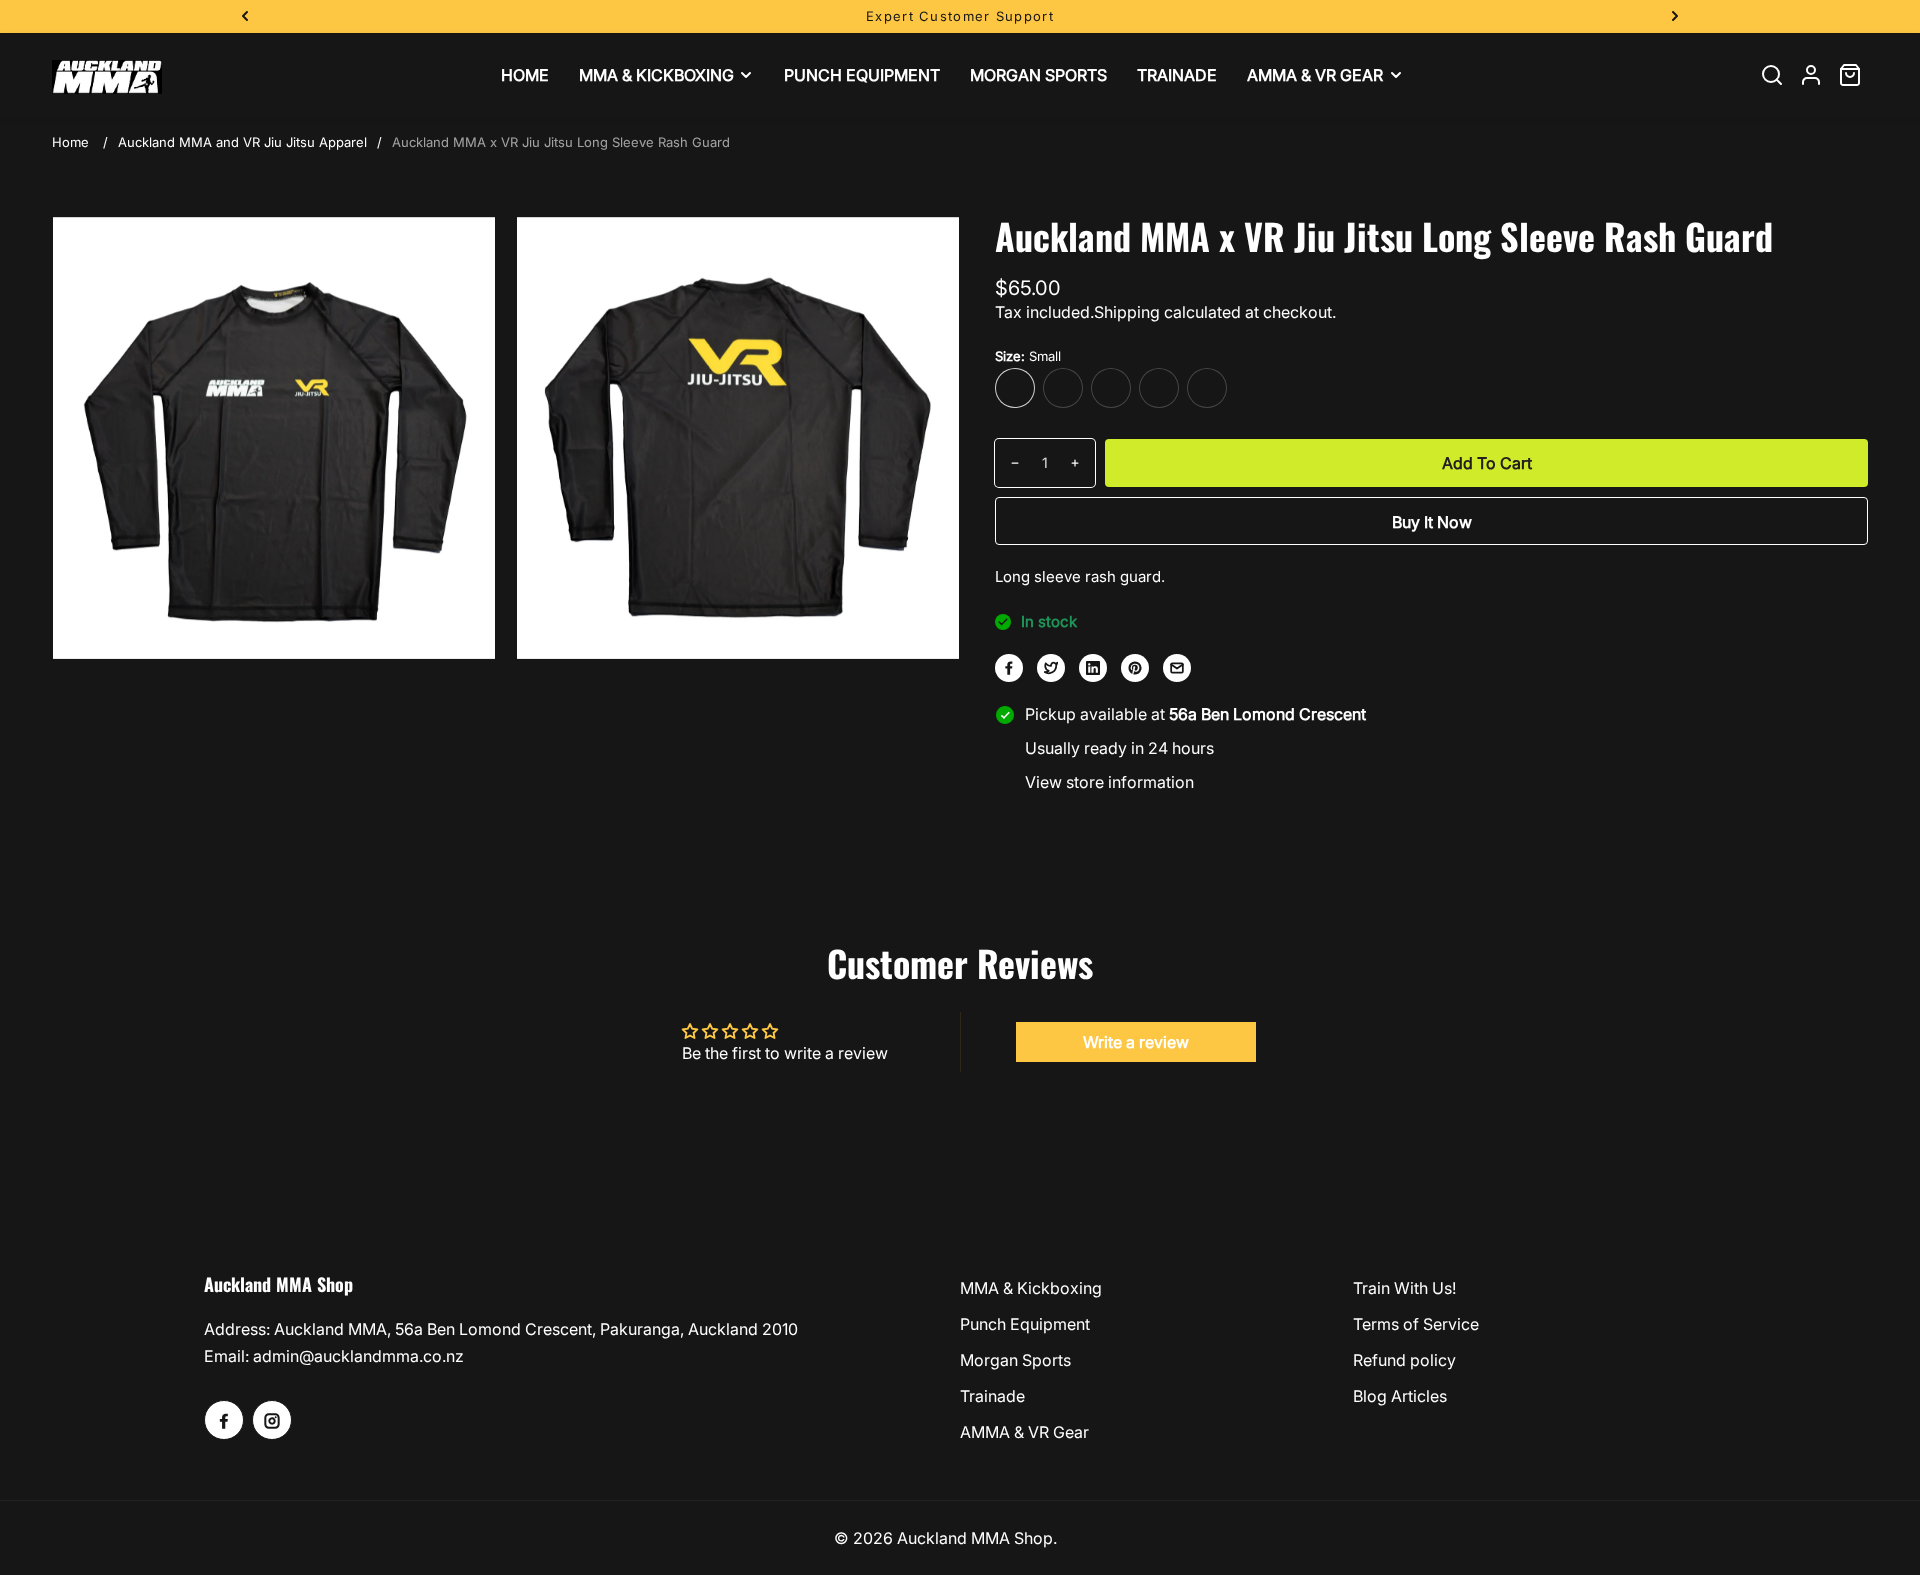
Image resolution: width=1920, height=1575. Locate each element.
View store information (1109, 782)
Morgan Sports (1015, 1360)
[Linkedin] (1093, 668)
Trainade (992, 1396)
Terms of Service (1416, 1324)
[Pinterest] (1135, 668)
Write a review (1136, 1042)
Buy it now (1432, 522)
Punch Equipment (1025, 1324)
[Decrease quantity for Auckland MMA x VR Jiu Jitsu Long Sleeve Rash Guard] (1007, 463)
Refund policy (1404, 1360)
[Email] (1177, 668)
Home (70, 142)
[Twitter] (1051, 668)
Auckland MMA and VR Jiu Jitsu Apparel (242, 142)
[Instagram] (272, 1420)
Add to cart (1487, 463)
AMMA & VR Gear (1024, 1432)
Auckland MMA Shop (975, 1538)
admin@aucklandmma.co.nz (358, 1356)
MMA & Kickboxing (1031, 1288)
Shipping (1127, 312)
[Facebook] (1009, 668)
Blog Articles (1400, 1396)
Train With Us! (1404, 1288)
